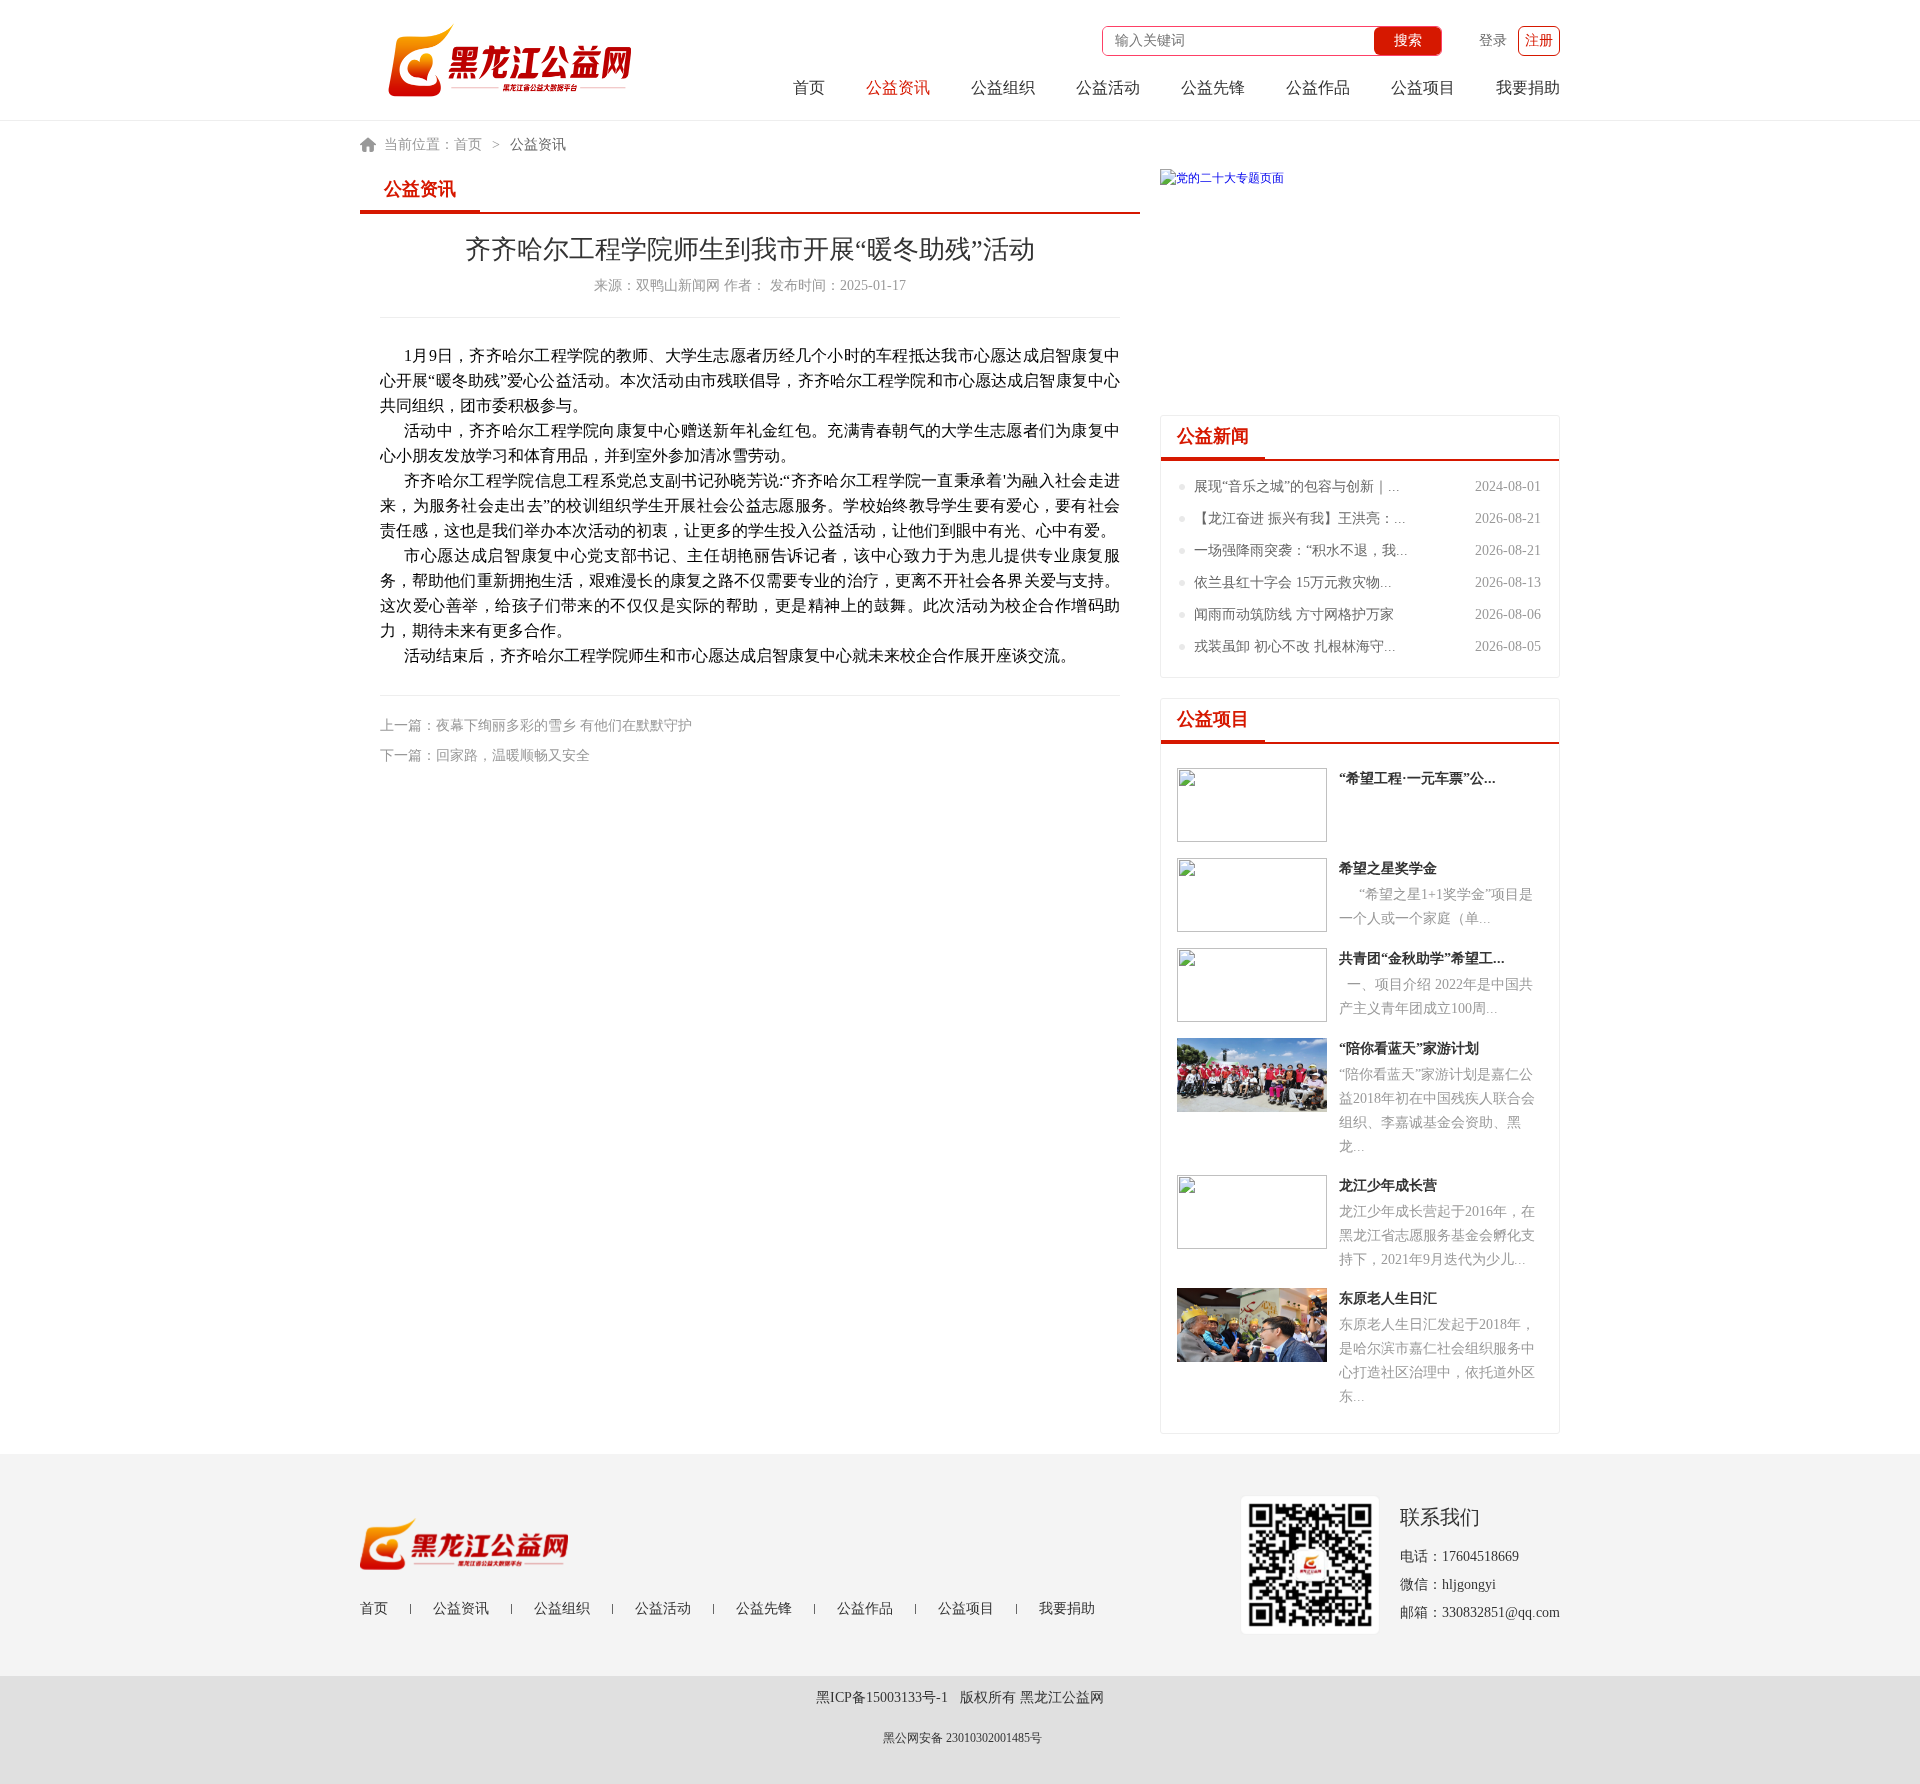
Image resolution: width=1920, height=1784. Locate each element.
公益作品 (1318, 87)
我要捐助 (1528, 87)
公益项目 (1423, 87)
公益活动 (1108, 87)
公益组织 (1003, 87)
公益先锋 (1213, 87)
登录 (1493, 40)
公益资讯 (898, 87)
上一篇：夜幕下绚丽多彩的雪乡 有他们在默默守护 (536, 725)
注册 (1539, 40)
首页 (809, 87)
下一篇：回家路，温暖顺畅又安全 (485, 755)
